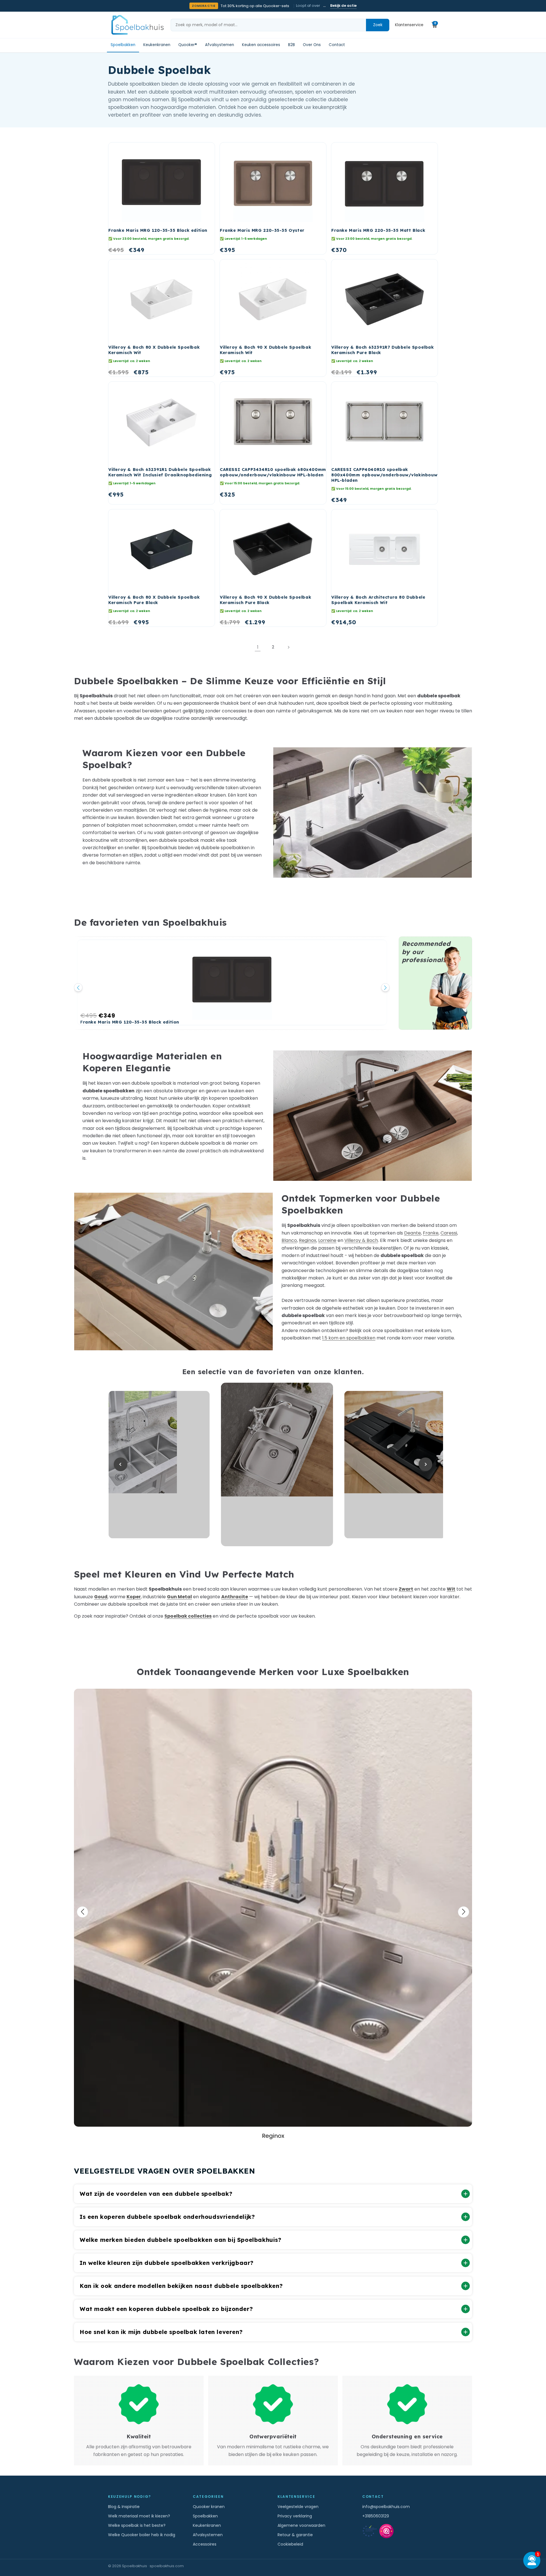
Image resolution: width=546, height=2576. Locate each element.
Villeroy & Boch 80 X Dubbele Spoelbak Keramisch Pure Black (154, 600)
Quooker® (188, 45)
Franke (431, 1233)
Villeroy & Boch (361, 1240)
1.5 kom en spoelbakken (349, 1338)
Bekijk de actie (343, 6)
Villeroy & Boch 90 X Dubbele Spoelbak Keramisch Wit (265, 350)
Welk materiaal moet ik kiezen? (139, 2516)
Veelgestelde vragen (298, 2507)
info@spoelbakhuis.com (386, 2507)
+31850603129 (376, 2516)
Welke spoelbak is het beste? (137, 2525)
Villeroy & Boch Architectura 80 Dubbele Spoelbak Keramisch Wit (378, 600)
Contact (337, 45)
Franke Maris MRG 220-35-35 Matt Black (378, 230)
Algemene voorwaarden (301, 2525)
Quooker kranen (209, 2507)
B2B (291, 45)
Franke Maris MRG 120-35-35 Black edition (158, 230)
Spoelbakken (123, 45)
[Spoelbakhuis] (137, 25)
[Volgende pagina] (288, 647)
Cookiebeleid (290, 2544)
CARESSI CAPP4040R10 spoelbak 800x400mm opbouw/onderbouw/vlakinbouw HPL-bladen (384, 475)
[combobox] (268, 25)
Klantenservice (409, 25)
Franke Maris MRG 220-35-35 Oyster (262, 230)
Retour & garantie (295, 2535)
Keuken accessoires (261, 45)
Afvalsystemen (220, 45)
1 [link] (258, 647)
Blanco (289, 1240)
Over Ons (312, 45)
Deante (412, 1233)
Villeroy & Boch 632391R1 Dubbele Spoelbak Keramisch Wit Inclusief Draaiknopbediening (160, 472)
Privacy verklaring (295, 2516)
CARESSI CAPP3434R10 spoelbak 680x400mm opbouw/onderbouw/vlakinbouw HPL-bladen (273, 472)
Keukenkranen (157, 45)
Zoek (378, 25)
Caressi (449, 1233)
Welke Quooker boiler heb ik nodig (142, 2535)
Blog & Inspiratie (124, 2507)
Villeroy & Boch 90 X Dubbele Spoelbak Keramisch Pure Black (265, 600)
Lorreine (327, 1240)
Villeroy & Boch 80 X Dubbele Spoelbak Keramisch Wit (154, 350)
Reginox (308, 1240)
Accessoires (205, 2544)
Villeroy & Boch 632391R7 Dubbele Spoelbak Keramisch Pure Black (383, 350)
